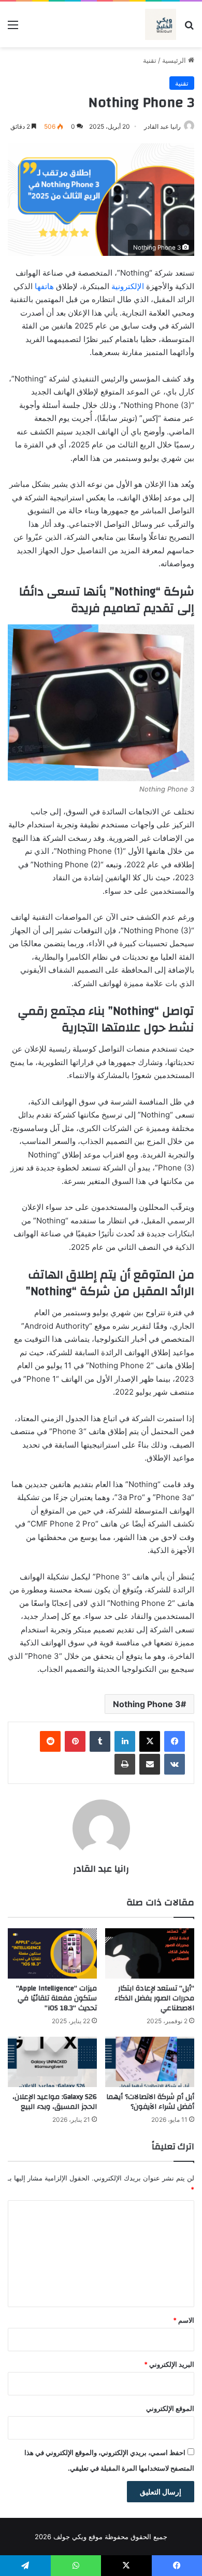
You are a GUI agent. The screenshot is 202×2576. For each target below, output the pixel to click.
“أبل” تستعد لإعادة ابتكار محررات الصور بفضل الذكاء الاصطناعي (154, 1998)
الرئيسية (175, 60)
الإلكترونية (128, 286)
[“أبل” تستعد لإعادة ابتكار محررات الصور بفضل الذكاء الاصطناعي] (150, 1953)
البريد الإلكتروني (169, 2364)
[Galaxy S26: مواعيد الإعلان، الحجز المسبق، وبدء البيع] (52, 2062)
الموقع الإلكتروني (170, 2408)
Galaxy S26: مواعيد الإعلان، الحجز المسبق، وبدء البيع (55, 2102)
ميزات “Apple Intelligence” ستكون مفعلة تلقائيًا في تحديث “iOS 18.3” (56, 1998)
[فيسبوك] (175, 1741)
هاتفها (44, 286)
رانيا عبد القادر (162, 126)
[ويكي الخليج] (161, 24)
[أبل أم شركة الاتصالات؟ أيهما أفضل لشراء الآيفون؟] (150, 2062)
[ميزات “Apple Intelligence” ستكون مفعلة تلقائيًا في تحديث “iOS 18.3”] (52, 1953)
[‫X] (150, 1741)
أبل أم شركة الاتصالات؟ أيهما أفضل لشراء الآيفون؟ (150, 2102)
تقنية (150, 60)
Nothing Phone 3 (147, 1704)
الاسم (184, 2320)
